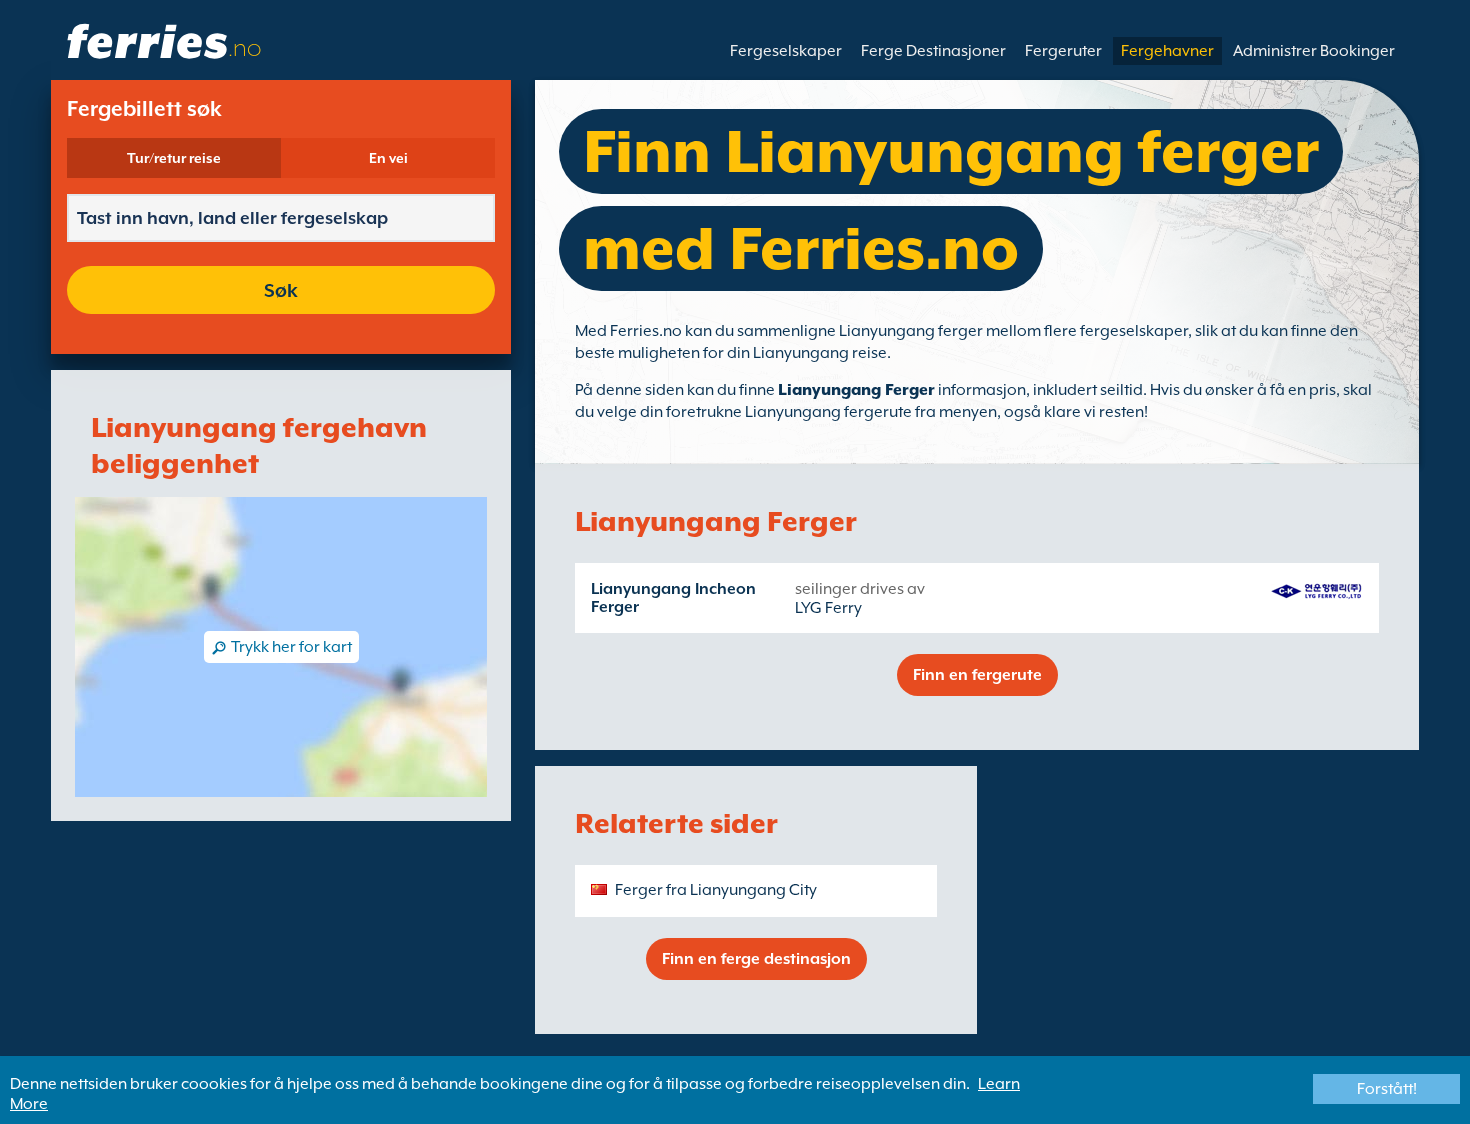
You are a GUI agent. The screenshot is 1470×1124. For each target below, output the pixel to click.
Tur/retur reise (174, 158)
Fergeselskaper (786, 51)
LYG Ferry (828, 608)
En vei (388, 158)
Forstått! (1387, 1089)
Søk (281, 290)
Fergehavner (1167, 51)
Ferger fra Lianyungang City (716, 890)
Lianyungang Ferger (856, 390)
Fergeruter (1063, 51)
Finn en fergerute (977, 675)
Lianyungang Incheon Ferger (673, 598)
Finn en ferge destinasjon (756, 959)
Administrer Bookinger (1314, 51)
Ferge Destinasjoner (933, 51)
